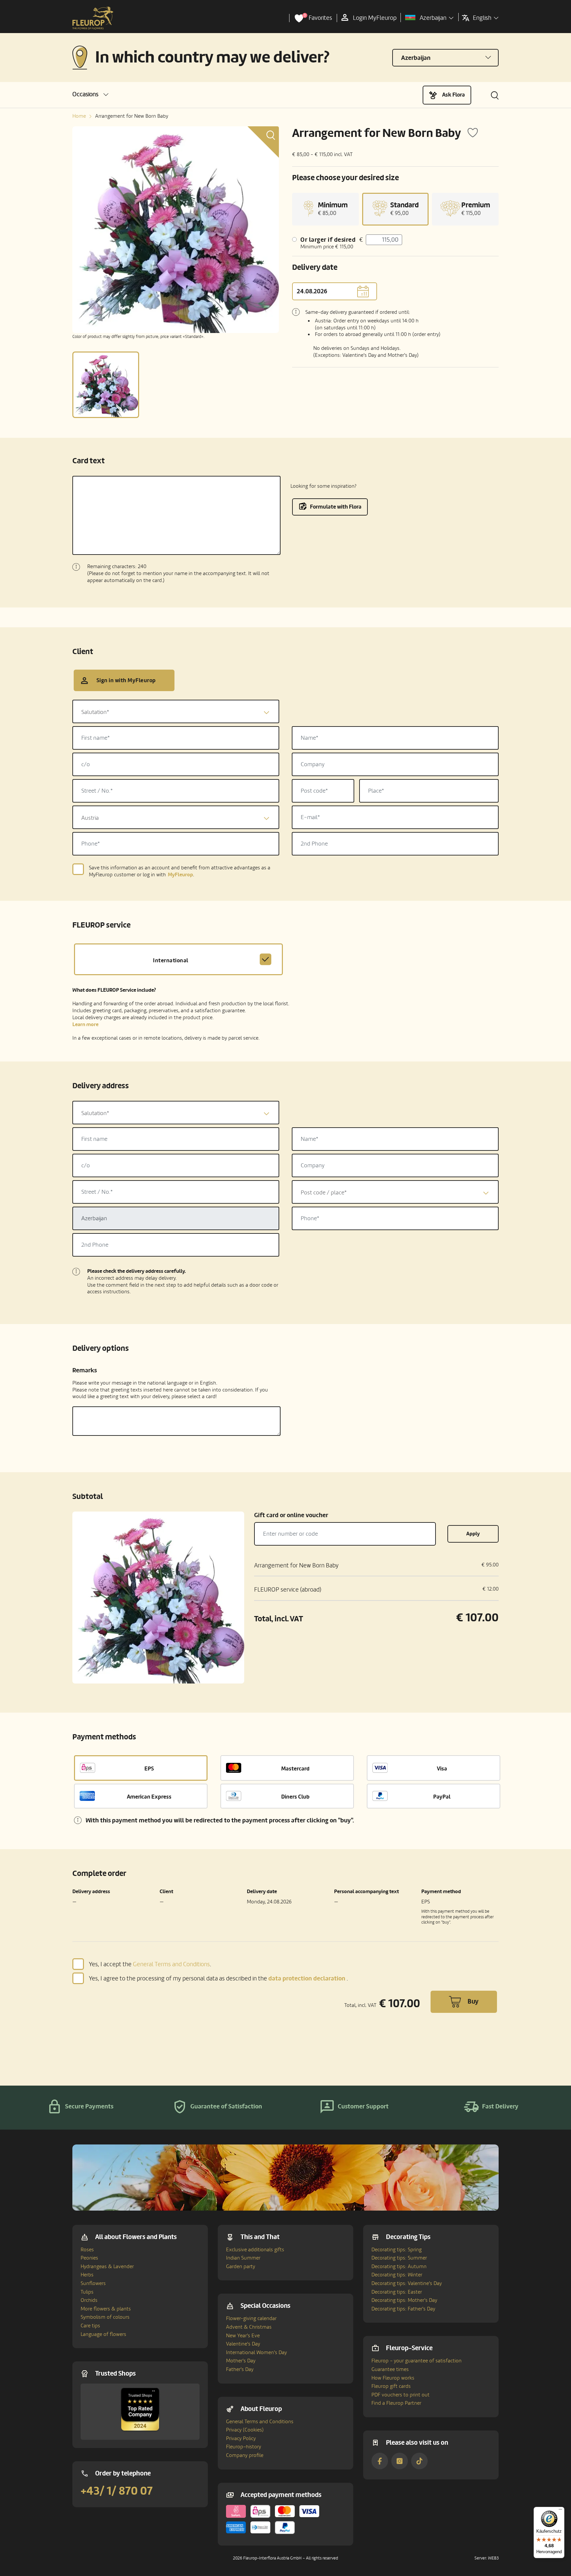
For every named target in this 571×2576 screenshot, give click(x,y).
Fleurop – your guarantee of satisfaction (417, 2361)
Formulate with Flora (336, 507)
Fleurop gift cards (391, 2386)
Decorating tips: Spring (397, 2250)
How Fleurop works (393, 2378)
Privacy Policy (241, 2438)
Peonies (89, 2258)
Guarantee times (390, 2369)
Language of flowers (103, 2334)
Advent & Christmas (249, 2327)
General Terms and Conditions (171, 1964)
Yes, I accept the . (150, 1964)
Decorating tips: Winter (397, 2275)
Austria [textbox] (90, 818)
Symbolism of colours (105, 2317)
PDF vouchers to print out (400, 2395)
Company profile (245, 2455)
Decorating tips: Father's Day (403, 2309)
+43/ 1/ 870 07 (117, 2491)
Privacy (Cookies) (245, 2430)
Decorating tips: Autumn (399, 2266)
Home (79, 116)
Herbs (87, 2275)
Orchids (89, 2300)
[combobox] (176, 711)
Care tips (90, 2326)
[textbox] (176, 712)
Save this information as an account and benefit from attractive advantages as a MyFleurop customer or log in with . (180, 871)
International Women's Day (256, 2352)
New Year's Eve (243, 2336)
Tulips (87, 2292)
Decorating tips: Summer (399, 2258)
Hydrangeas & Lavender (107, 2266)
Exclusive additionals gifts (255, 2250)
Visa (442, 1769)
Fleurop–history (244, 2447)
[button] (90, 94)
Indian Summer (243, 2258)
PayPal (442, 1797)
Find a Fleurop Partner (396, 2403)
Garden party (241, 2266)
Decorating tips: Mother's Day (404, 2300)
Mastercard (295, 1769)
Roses (87, 2250)
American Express (149, 1797)
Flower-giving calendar (251, 2318)
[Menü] (560, 2511)
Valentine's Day (243, 2344)
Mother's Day (241, 2361)
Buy (473, 2002)
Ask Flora (454, 95)
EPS (149, 1769)
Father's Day (240, 2369)
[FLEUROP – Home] (93, 18)
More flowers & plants (106, 2309)
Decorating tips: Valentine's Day (407, 2283)
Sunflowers (93, 2283)
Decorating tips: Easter (397, 2292)
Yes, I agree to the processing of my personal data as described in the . (218, 1978)
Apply (473, 1534)
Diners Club (295, 1797)
